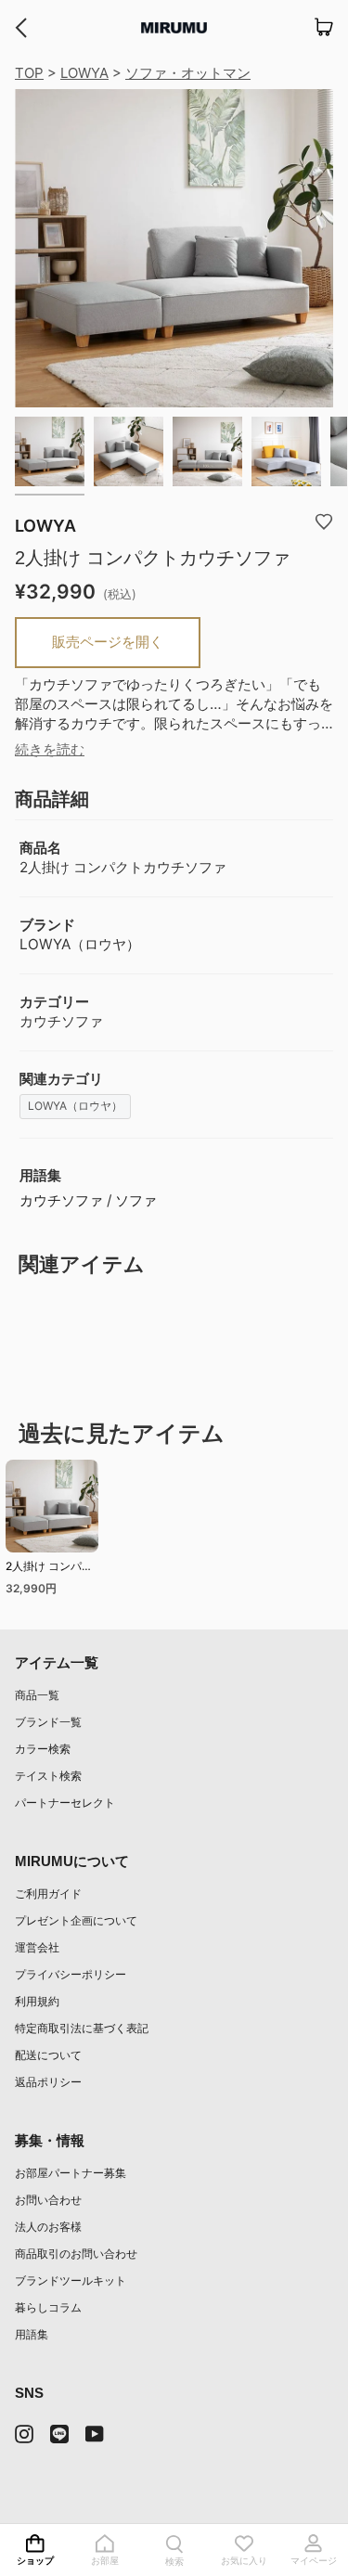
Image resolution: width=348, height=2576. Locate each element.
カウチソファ (61, 1200)
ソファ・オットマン (188, 73)
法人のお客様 (48, 2227)
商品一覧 (37, 1695)
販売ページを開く (108, 642)
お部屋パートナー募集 (71, 2173)
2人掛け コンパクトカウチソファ (49, 1569)
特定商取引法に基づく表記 (82, 2028)
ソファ (136, 1200)
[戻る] (21, 28)
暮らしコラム (48, 2307)
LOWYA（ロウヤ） (75, 1106)
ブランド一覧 (48, 1722)
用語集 (32, 2334)
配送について (48, 2055)
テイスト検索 (48, 1776)
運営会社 (37, 1947)
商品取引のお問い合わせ (76, 2254)
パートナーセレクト (65, 1803)
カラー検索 (43, 1749)
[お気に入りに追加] (324, 521)
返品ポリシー (48, 2082)
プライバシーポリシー (71, 1974)
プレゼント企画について (76, 1920)
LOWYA (84, 73)
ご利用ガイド (48, 1893)
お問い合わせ (48, 2200)
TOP (29, 73)
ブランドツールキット (71, 2280)
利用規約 (37, 2001)
